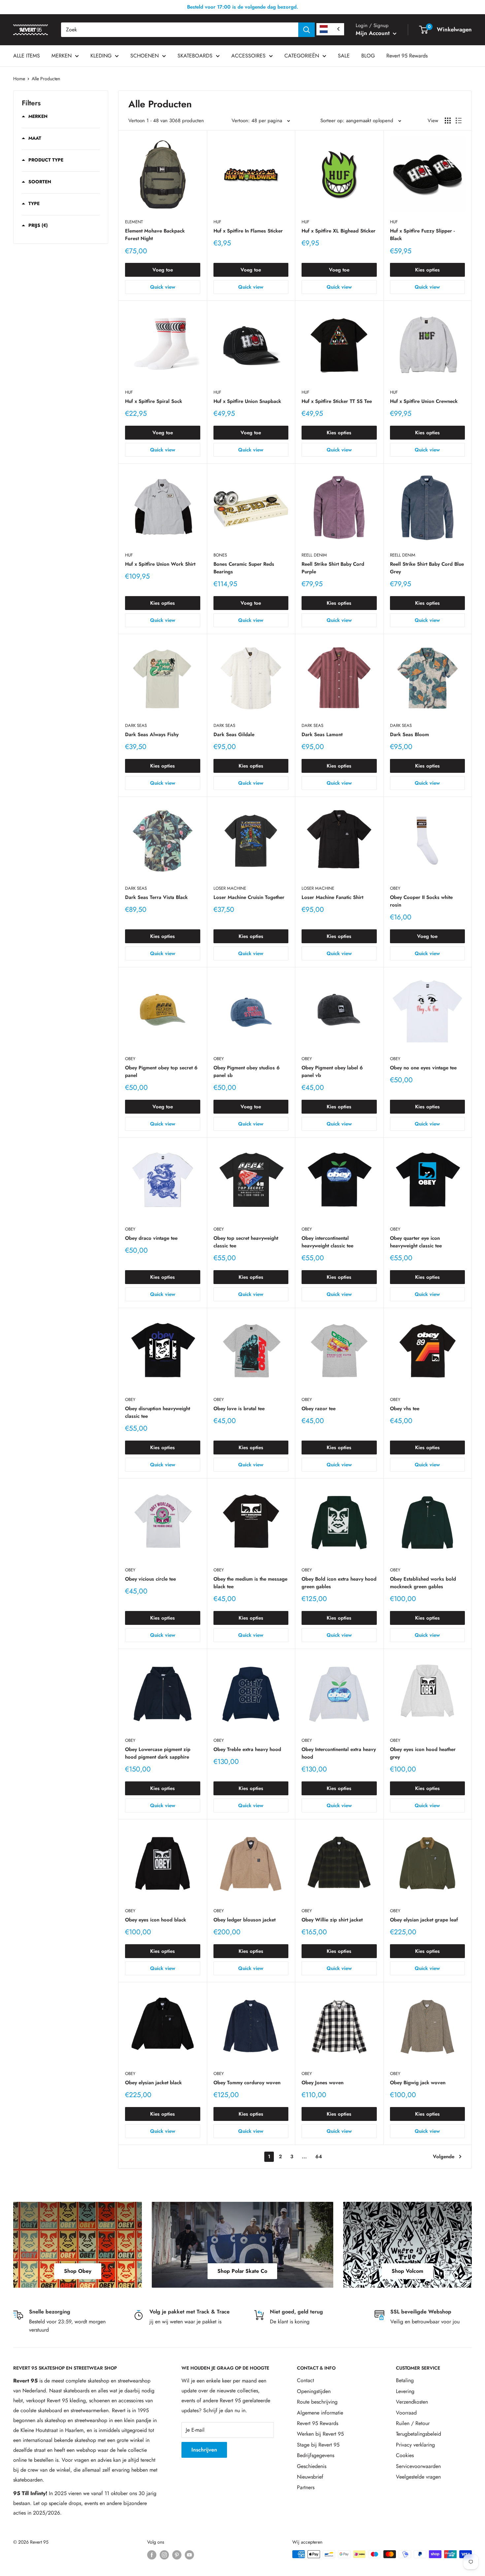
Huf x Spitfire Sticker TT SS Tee (337, 401)
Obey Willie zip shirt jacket (332, 1920)
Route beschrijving (317, 2402)
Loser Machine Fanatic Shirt (332, 897)
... (304, 2157)
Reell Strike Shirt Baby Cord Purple (333, 568)
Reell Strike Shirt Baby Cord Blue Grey (427, 568)
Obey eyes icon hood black (156, 1920)
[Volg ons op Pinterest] (177, 2555)
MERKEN (62, 56)
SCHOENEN (145, 56)
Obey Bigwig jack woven (418, 2083)
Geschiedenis (312, 2466)
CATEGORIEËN (302, 56)
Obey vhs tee (405, 1409)
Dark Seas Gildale (234, 734)
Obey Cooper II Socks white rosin (421, 901)
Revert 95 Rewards (407, 56)
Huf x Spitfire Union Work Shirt (160, 564)
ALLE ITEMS (27, 56)
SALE (344, 56)
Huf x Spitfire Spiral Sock (154, 401)
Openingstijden (314, 2391)
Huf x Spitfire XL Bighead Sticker (339, 231)
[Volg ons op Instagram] (164, 2555)
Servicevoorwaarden (418, 2466)
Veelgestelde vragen (418, 2477)
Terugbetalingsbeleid (419, 2434)
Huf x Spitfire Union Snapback (247, 401)
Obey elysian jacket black (153, 2083)
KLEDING (101, 56)
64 (319, 2157)
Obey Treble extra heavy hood (247, 1749)
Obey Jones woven (323, 2083)
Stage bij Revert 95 (318, 2445)
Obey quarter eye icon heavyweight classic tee (416, 1242)
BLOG (368, 56)
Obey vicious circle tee (150, 1579)
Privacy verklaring (415, 2445)
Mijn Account (373, 33)
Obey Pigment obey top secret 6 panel (161, 1072)
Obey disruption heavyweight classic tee (158, 1412)
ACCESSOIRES (248, 56)
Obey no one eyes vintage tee (423, 1068)
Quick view (163, 287)
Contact (306, 2380)
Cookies (405, 2455)
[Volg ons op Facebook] (152, 2555)
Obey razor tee (319, 1409)
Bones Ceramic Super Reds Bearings (244, 568)
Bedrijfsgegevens (316, 2455)
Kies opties (427, 270)
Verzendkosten (412, 2402)
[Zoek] (307, 30)
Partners (306, 2487)
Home (19, 79)
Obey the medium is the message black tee (250, 1583)
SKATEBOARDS (195, 56)
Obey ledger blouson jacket (244, 1920)
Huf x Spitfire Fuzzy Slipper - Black (422, 235)
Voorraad (406, 2413)
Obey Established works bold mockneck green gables (423, 1583)
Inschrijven (204, 2450)
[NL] (330, 29)
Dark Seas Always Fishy (152, 734)
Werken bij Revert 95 (320, 2434)
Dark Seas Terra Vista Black (156, 897)
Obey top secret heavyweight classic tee (246, 1242)
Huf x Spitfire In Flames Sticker (248, 231)
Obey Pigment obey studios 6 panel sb (247, 1072)
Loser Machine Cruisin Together (249, 897)
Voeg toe (163, 270)
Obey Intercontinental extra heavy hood (339, 1753)
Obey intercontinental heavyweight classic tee (327, 1242)
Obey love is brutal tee (239, 1409)
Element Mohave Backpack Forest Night (155, 235)
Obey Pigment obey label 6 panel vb (332, 1072)
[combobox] (180, 30)
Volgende (444, 2157)
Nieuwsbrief (310, 2477)
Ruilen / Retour (413, 2423)
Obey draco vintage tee (151, 1238)
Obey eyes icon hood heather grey (423, 1753)
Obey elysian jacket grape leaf (424, 1920)
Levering (405, 2391)
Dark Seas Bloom (409, 734)
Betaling (405, 2380)
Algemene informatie (320, 2413)
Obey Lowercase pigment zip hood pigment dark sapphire (158, 1753)
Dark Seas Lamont (322, 734)
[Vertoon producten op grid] (448, 121)
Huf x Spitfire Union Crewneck (424, 401)
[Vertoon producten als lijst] (459, 121)
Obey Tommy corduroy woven (247, 2083)
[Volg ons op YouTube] (189, 2555)
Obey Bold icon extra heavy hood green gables (339, 1583)
